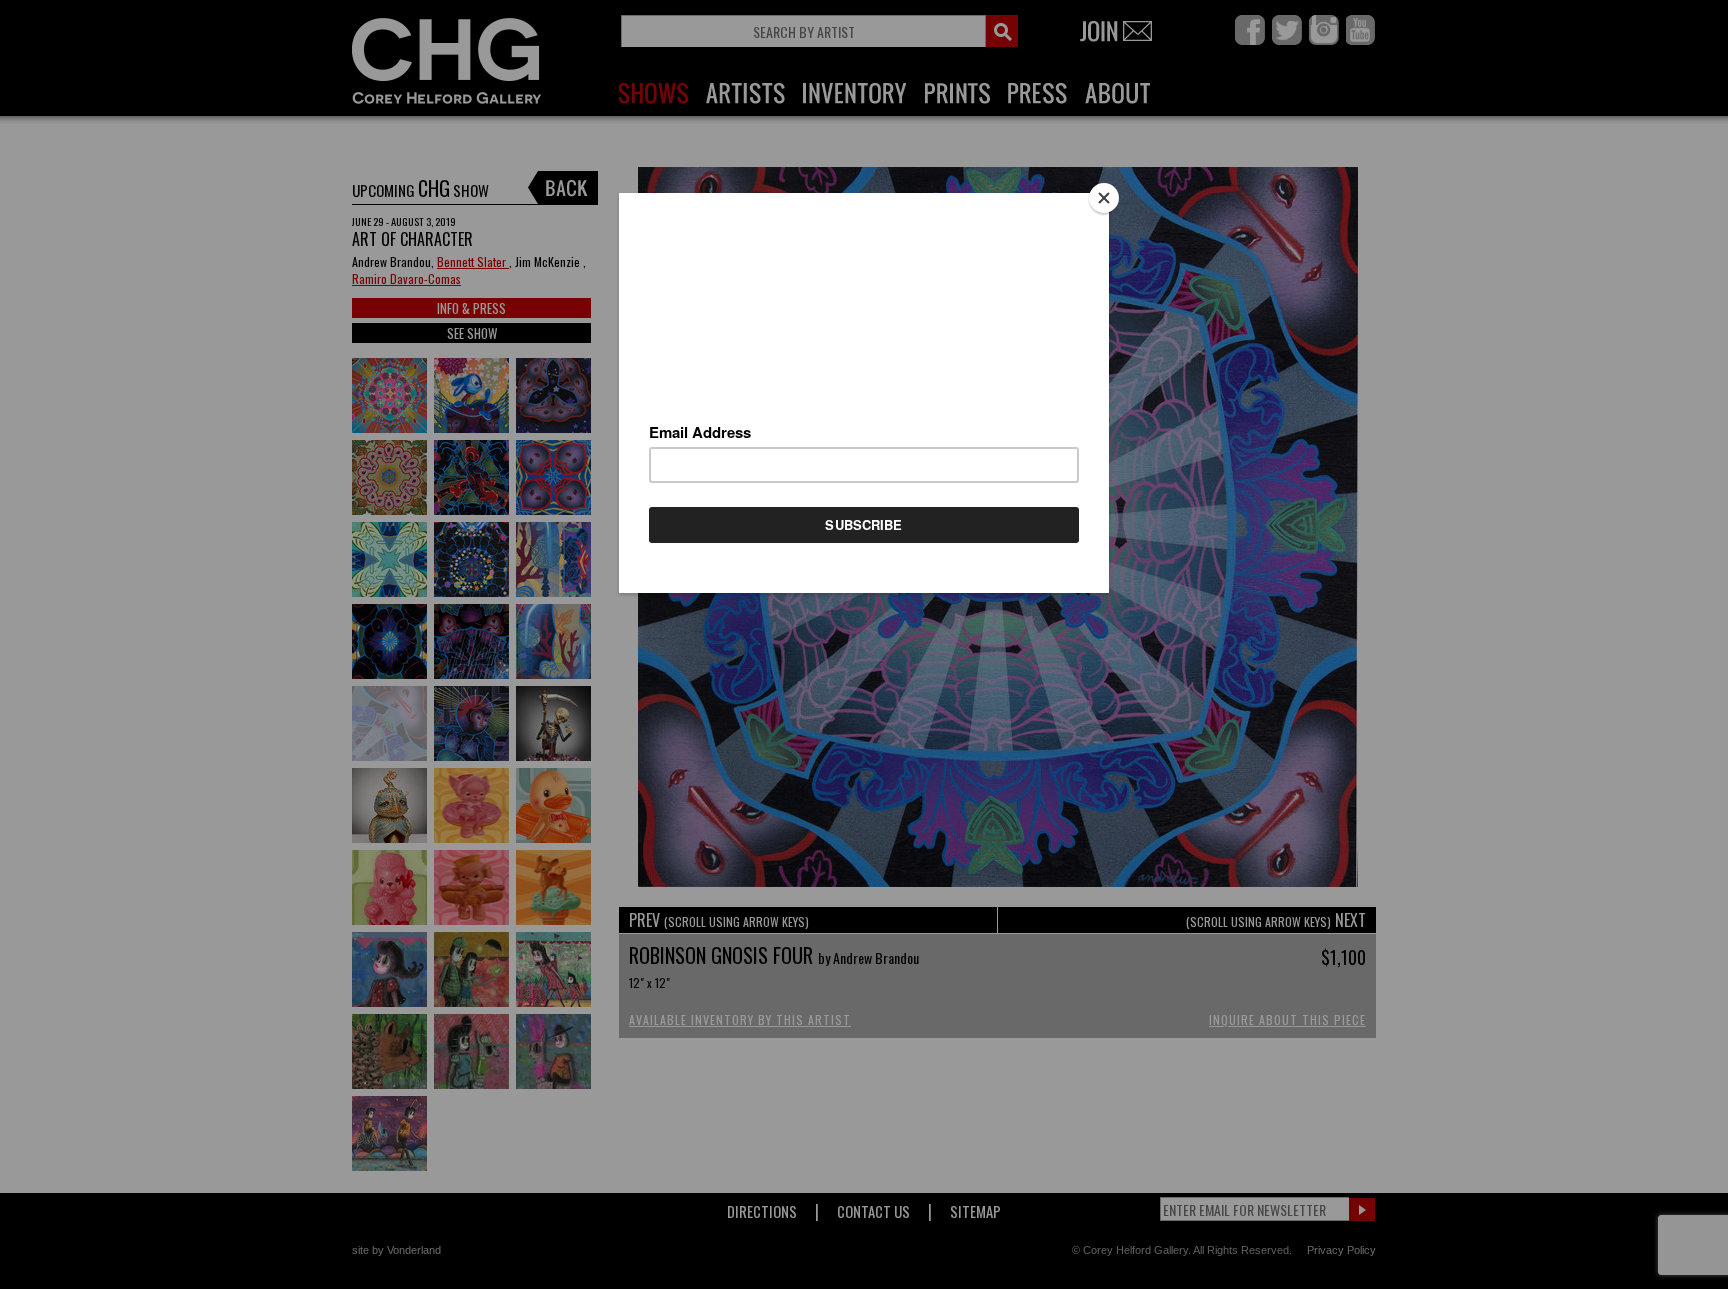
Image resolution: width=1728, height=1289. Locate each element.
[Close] (1104, 198)
